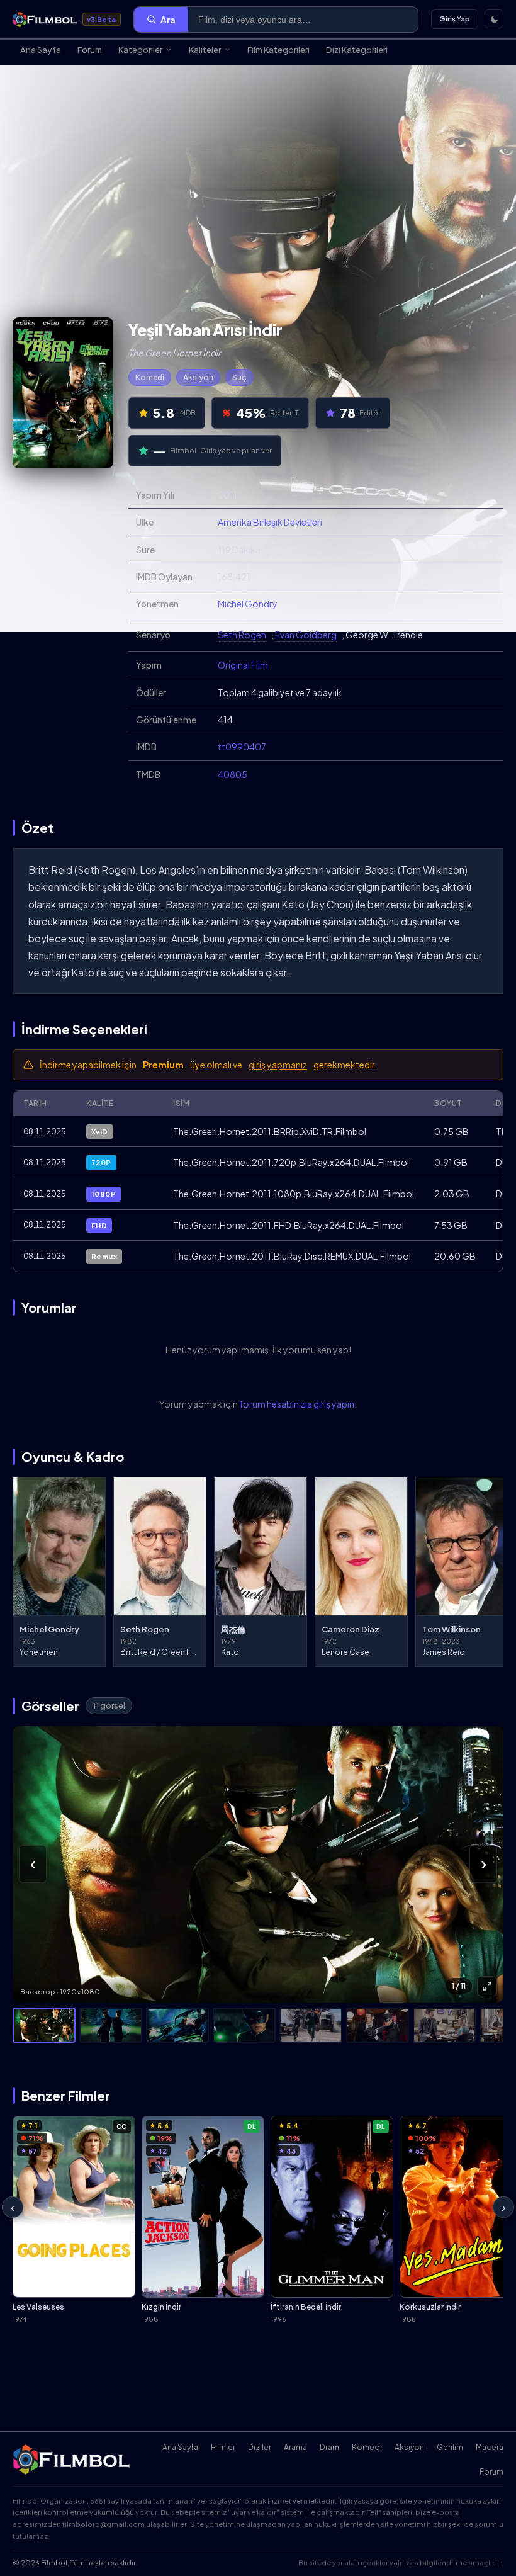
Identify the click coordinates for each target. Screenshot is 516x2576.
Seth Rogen (242, 635)
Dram (329, 2447)
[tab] (44, 2025)
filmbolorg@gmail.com (104, 2524)
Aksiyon (198, 377)
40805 (233, 774)
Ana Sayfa (41, 50)
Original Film (243, 665)
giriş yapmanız (278, 1065)
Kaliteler (205, 50)
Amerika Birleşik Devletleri (270, 522)
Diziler (260, 2447)
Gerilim (450, 2447)
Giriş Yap (455, 19)
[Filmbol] (72, 2460)
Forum (90, 50)
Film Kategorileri (278, 50)
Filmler (223, 2447)
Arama (295, 2447)
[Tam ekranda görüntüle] (487, 1986)
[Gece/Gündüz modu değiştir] (494, 19)
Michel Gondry (248, 604)
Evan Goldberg (306, 635)
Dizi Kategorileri (357, 50)
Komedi (150, 377)
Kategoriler (140, 50)
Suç (239, 377)
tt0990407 (242, 747)
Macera (490, 2447)
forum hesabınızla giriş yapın (297, 1404)
